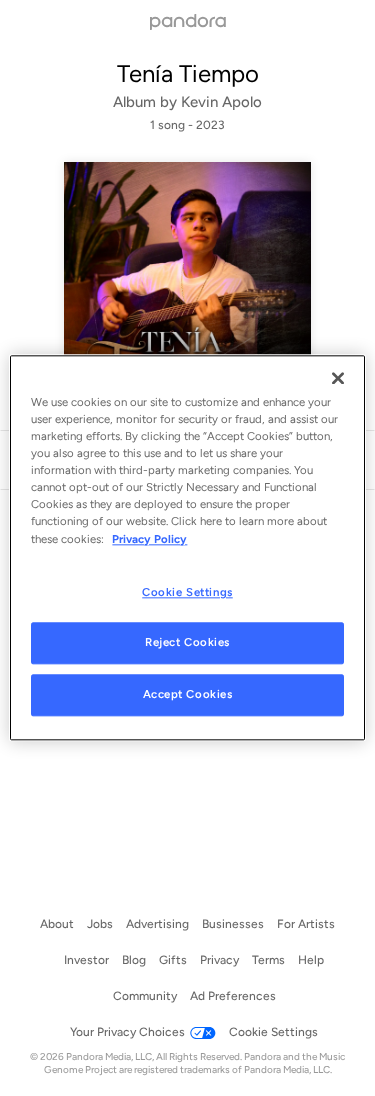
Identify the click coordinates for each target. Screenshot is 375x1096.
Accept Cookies (188, 695)
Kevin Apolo (221, 102)
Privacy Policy (149, 539)
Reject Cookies (187, 643)
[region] (187, 547)
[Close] (338, 378)
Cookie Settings (187, 592)
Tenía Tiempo (188, 73)
